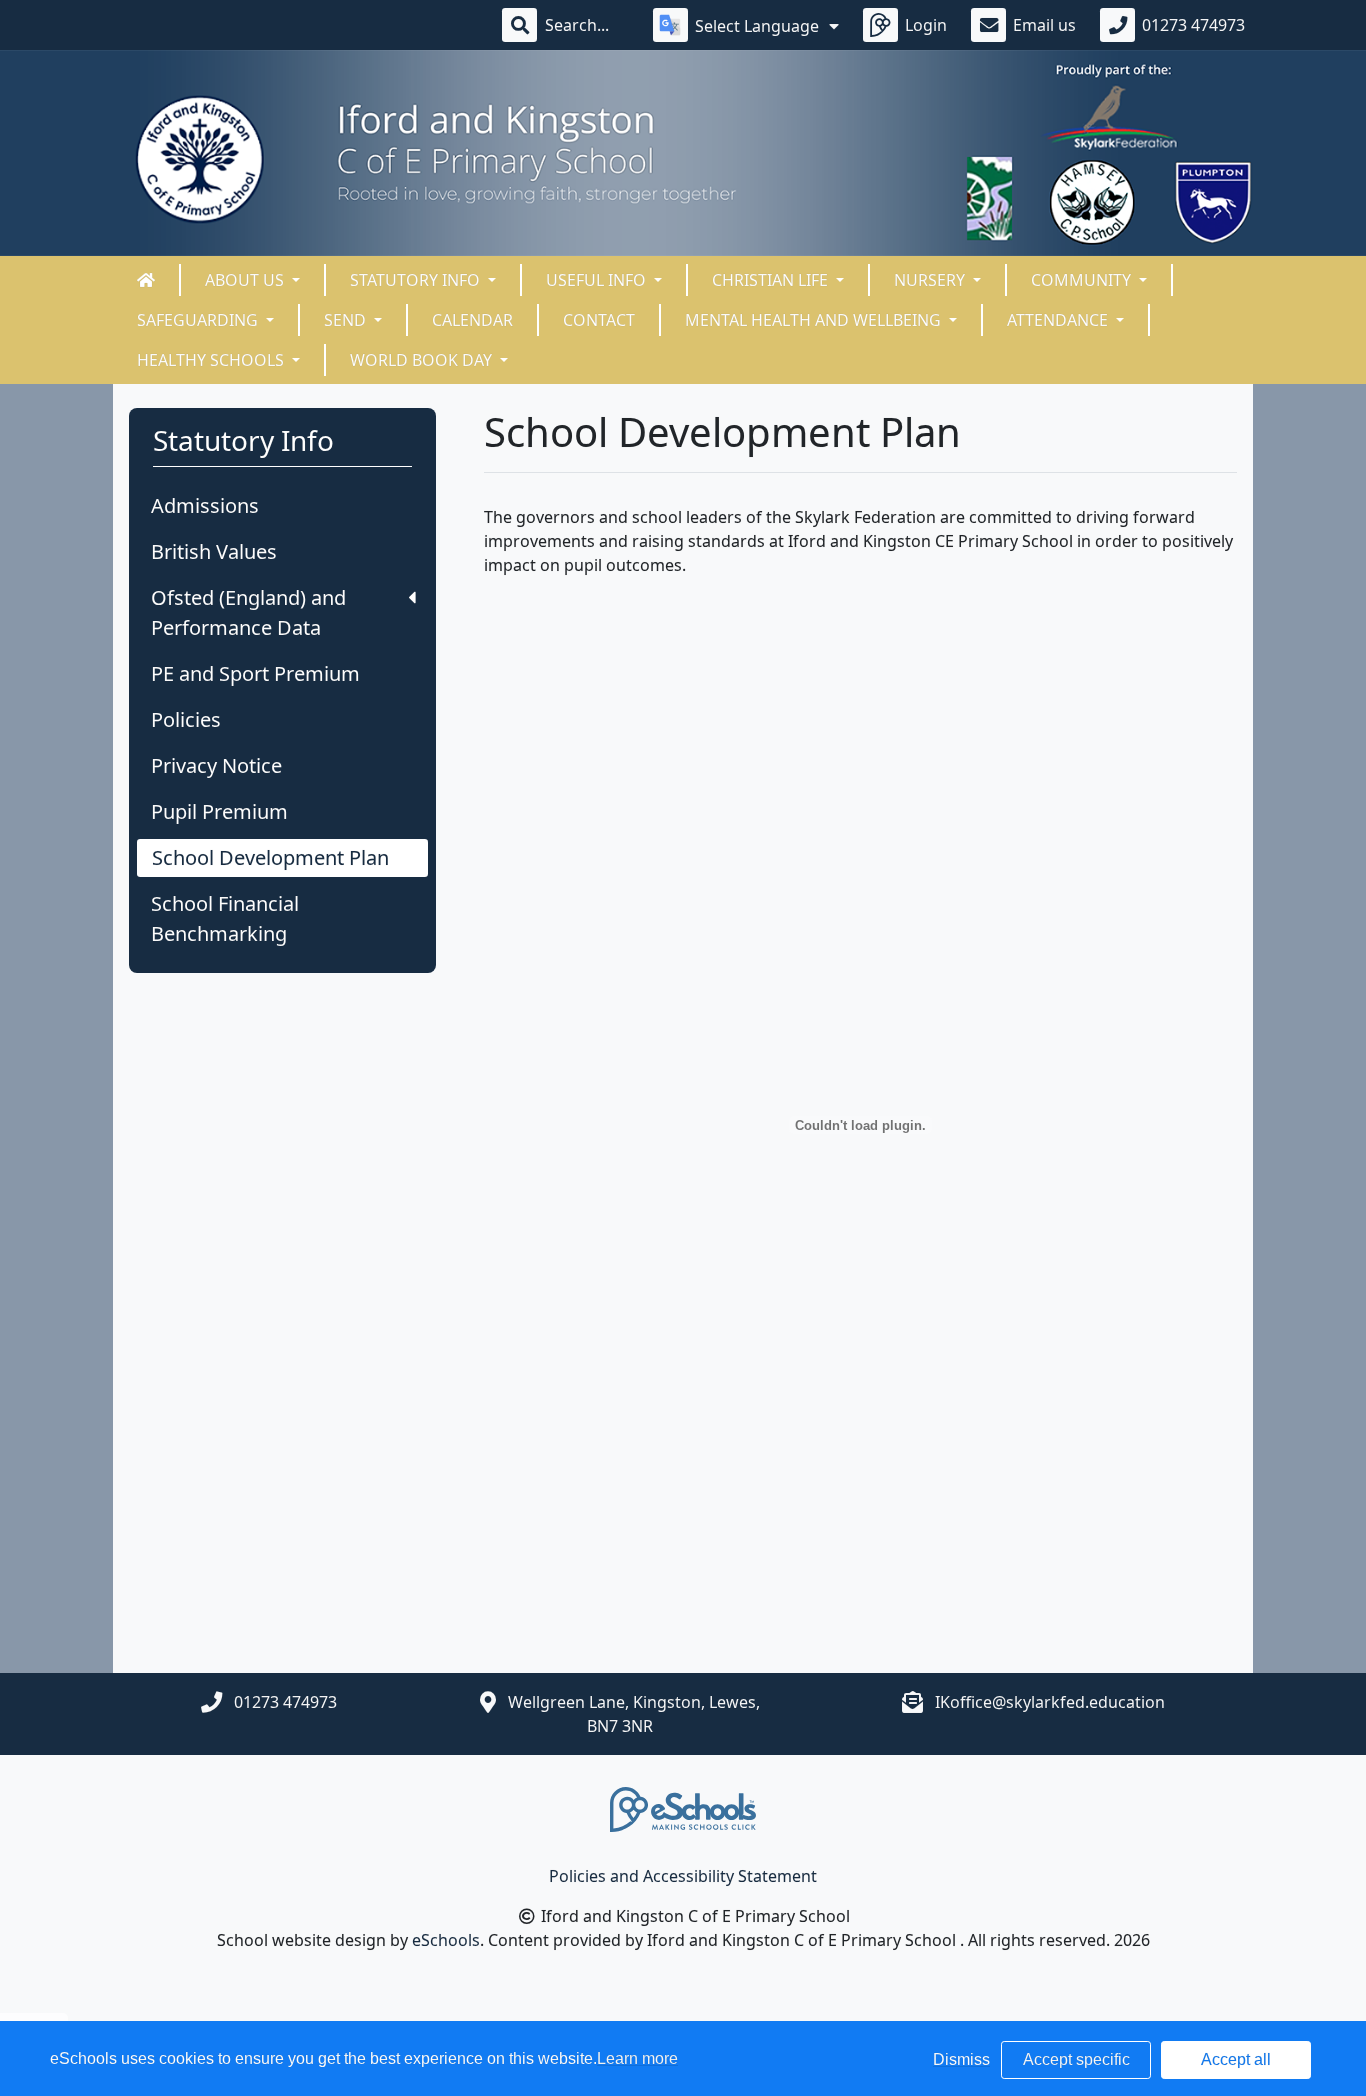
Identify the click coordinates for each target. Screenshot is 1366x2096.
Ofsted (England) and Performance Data (248, 612)
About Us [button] (246, 280)
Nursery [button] (931, 280)
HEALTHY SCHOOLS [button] (212, 360)
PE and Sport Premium (255, 673)
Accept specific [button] (1076, 2059)
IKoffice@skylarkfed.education (1050, 1702)
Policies (186, 719)
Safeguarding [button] (199, 320)
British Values (214, 551)
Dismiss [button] (961, 2059)
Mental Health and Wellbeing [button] (815, 320)
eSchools (446, 1940)
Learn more (637, 2058)
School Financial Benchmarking (225, 918)
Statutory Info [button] (417, 280)
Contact (599, 320)
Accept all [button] (1236, 2059)
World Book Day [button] (423, 360)
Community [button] (1083, 280)
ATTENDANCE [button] (1059, 320)
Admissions (205, 505)
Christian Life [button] (772, 280)
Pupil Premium (219, 811)
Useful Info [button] (598, 280)
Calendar (472, 320)
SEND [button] (347, 320)
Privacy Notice (216, 765)
